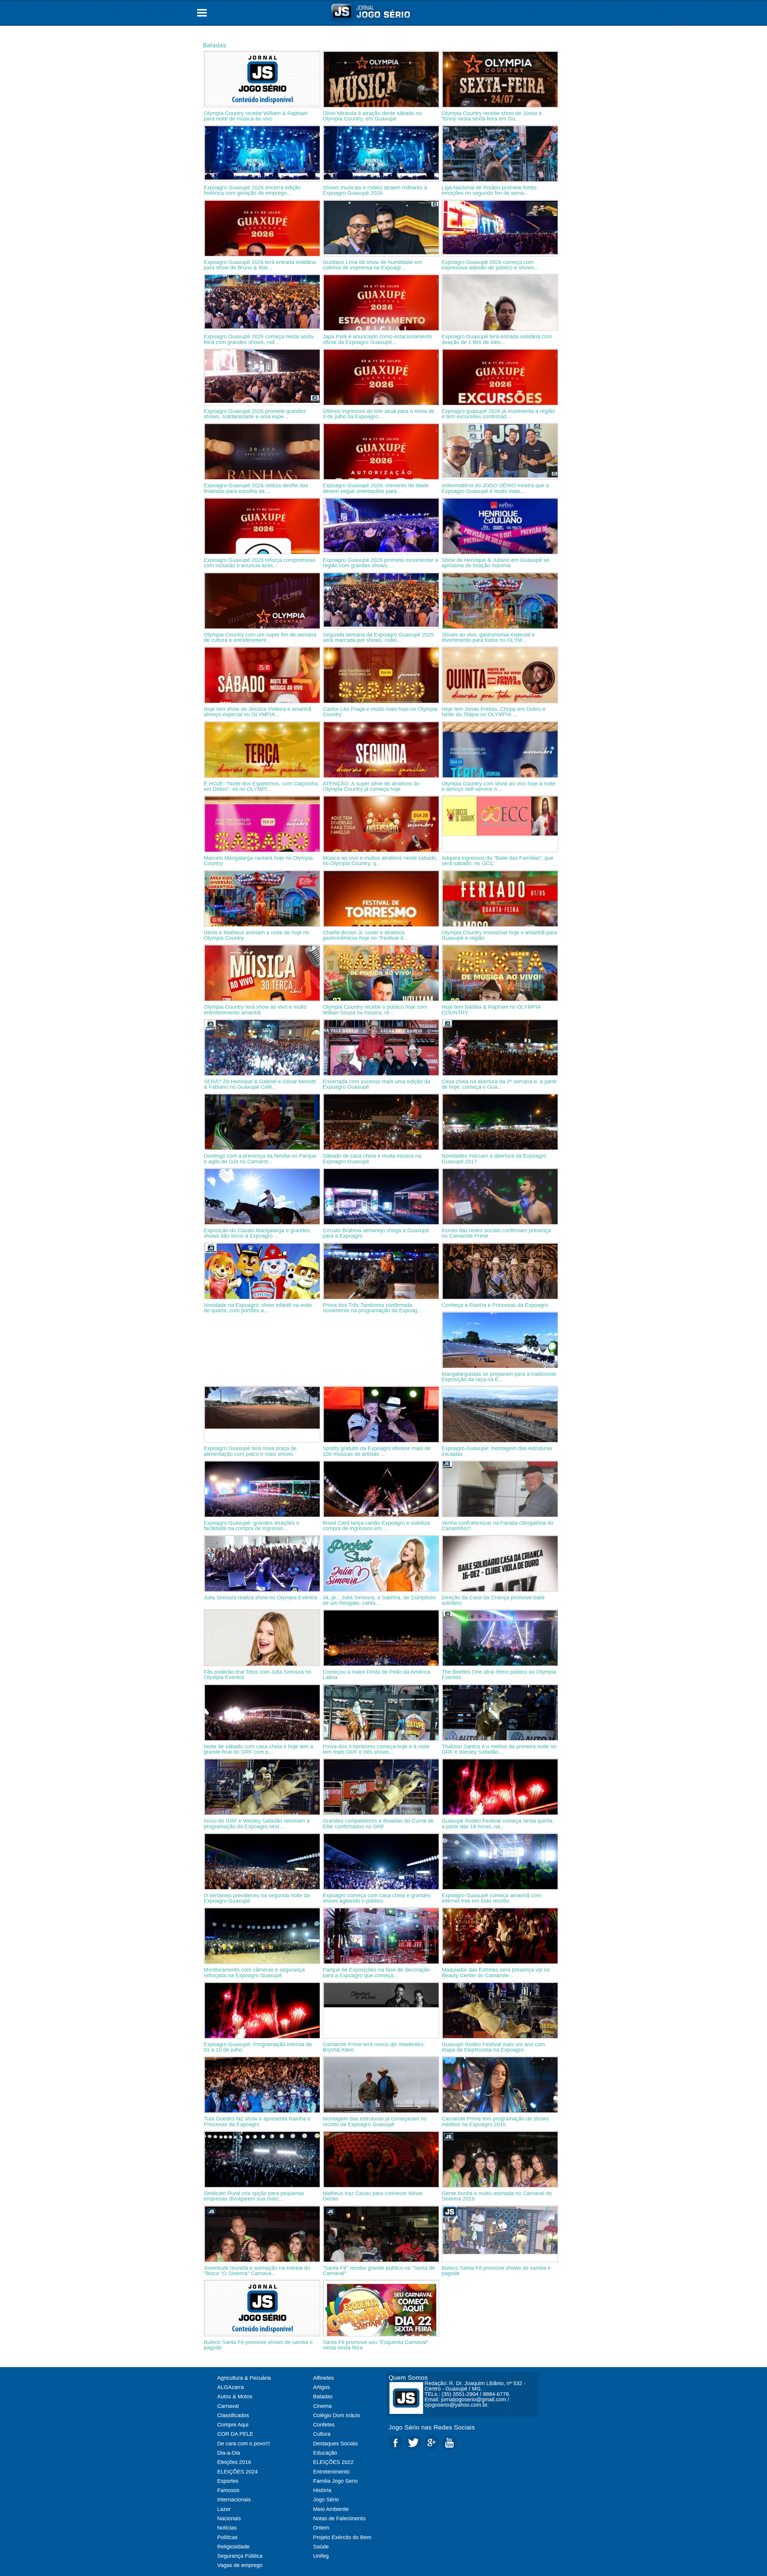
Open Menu (202, 13)
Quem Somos (408, 2377)
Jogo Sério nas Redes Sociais (432, 2427)
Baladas (215, 45)
